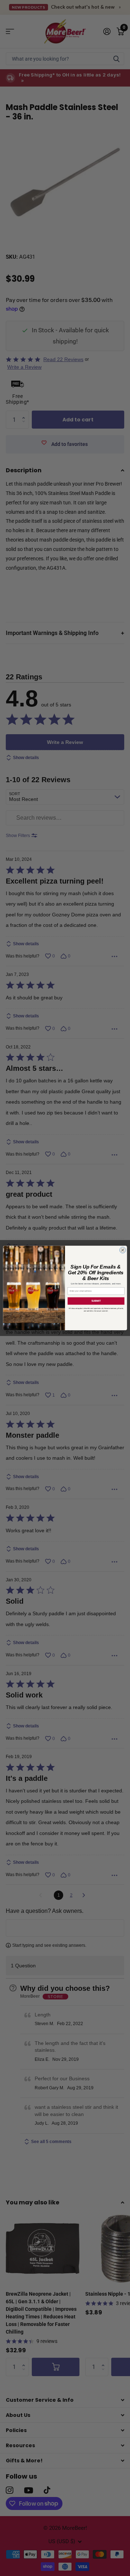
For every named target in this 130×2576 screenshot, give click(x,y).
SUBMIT (96, 1301)
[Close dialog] (123, 1250)
